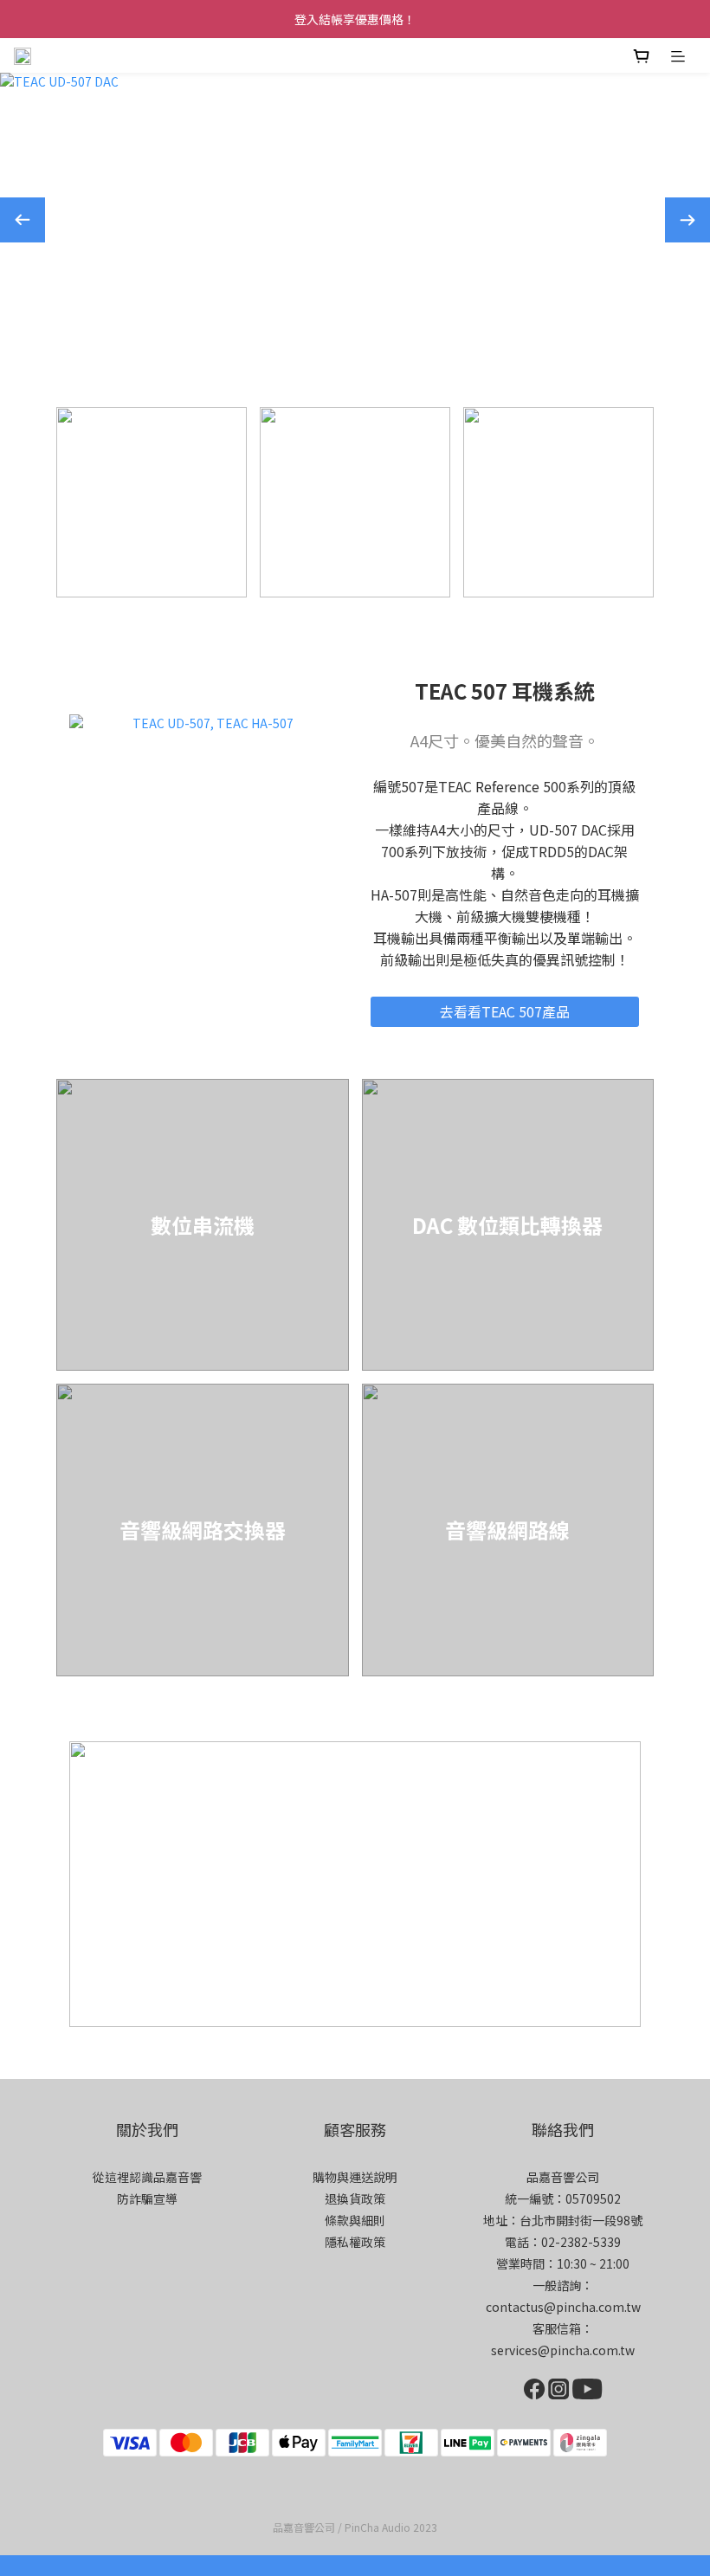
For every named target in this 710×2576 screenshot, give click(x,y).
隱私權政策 (355, 2242)
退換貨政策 (355, 2198)
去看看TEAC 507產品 (505, 1011)
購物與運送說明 (355, 2177)
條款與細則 (355, 2220)
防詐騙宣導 (147, 2198)
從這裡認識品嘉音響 (147, 2177)
